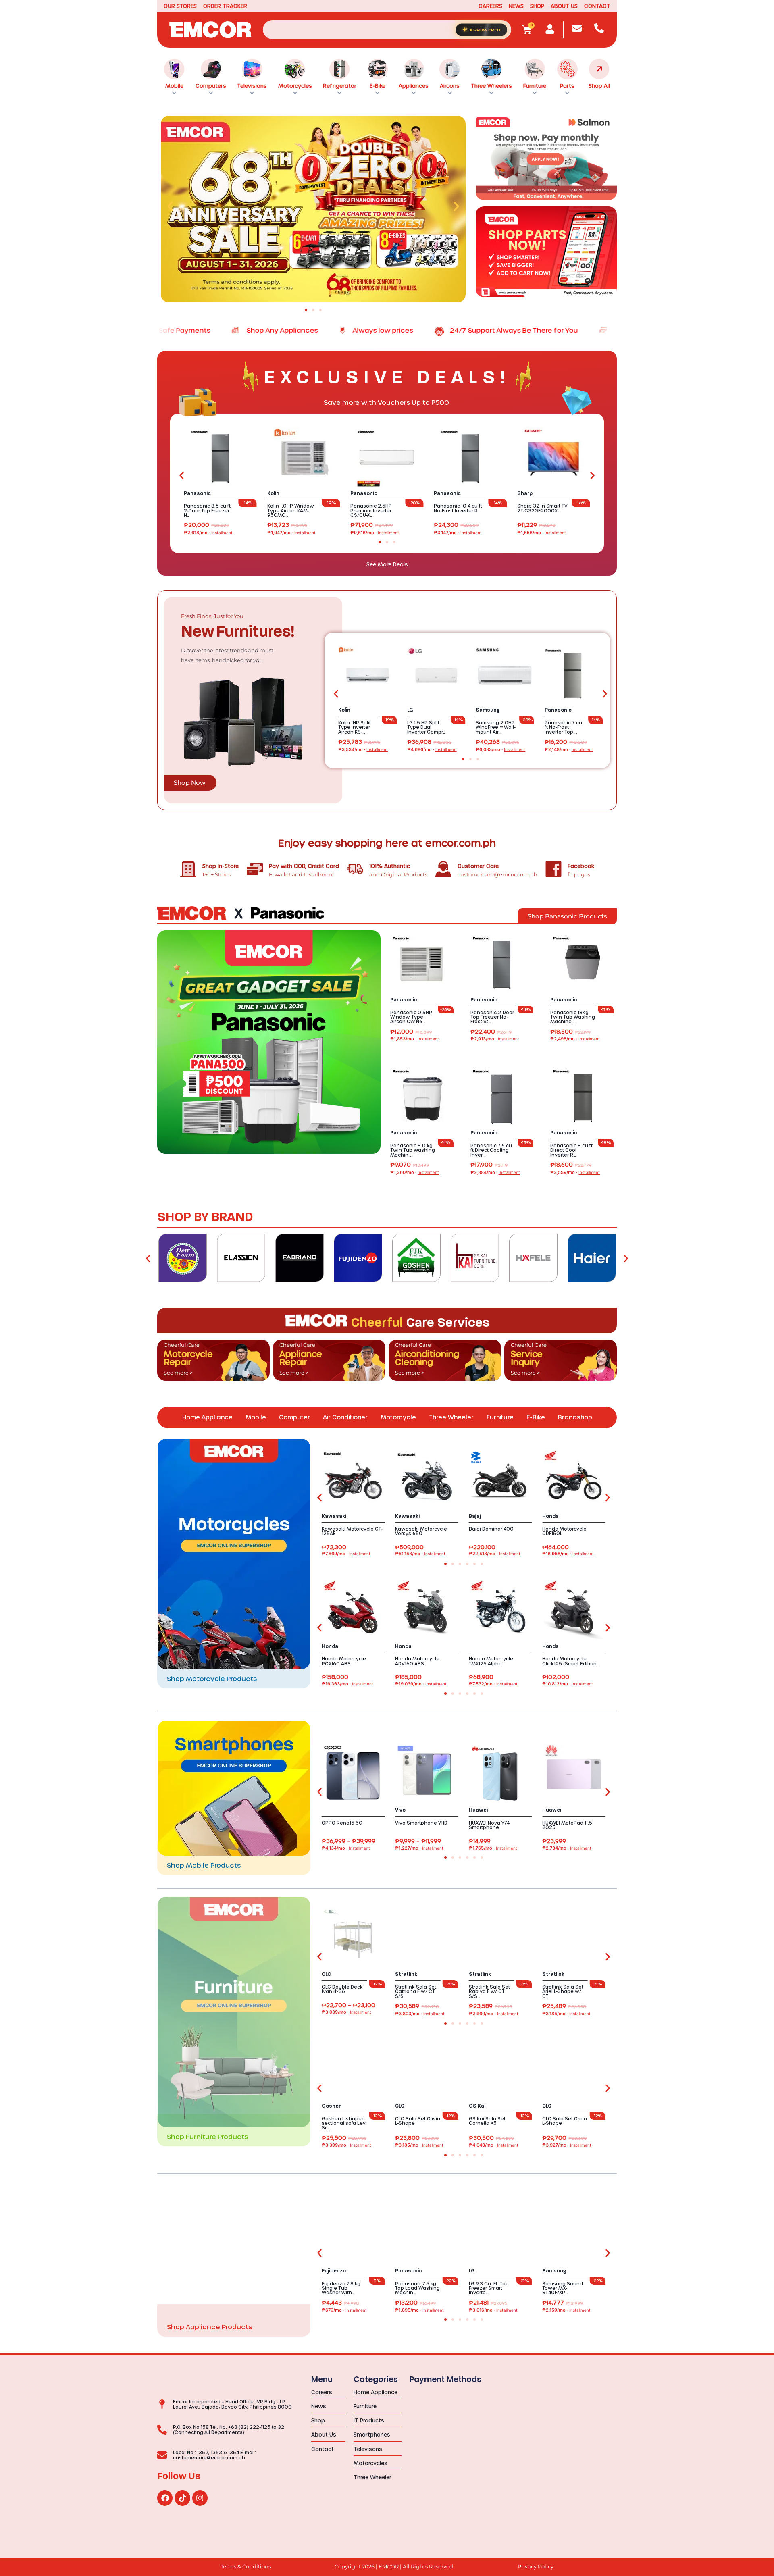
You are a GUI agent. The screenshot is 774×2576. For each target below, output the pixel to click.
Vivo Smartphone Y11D (421, 1823)
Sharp (525, 493)
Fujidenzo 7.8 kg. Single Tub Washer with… (342, 2288)
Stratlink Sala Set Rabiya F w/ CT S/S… (489, 1991)
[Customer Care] (443, 869)
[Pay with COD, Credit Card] (255, 869)
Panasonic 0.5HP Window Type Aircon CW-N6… (411, 1017)
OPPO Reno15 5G (342, 1823)
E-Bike (378, 86)
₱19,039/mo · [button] (421, 1684)
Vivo (400, 1810)
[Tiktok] (182, 2498)
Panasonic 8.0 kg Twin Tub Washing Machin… (413, 1150)
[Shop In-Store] (188, 869)
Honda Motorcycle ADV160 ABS (417, 1661)
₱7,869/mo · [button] (346, 1554)
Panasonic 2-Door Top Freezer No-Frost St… (492, 1017)
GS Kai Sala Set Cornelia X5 (487, 2121)
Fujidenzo (334, 2271)
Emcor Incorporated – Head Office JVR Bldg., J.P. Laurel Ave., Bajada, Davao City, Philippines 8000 (232, 2404)
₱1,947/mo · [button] (291, 533)
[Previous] (148, 1258)
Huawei (478, 1810)
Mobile (174, 86)
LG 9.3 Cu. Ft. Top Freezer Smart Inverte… (489, 2288)
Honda (550, 1516)
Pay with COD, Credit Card (304, 866)
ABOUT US (564, 6)
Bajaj (475, 1516)
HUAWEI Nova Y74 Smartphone (489, 1825)
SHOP (537, 6)
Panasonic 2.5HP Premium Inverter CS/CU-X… (371, 510)
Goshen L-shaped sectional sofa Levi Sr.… (344, 2123)
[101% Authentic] (355, 869)
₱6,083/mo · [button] (500, 750)
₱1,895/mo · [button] (419, 2310)
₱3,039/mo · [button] (346, 2012)
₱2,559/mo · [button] (575, 1173)
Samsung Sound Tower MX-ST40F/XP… (563, 2288)
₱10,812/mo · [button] (568, 1684)
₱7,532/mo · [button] (493, 1684)
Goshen (332, 2106)
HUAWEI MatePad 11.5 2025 (567, 1825)
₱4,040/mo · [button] (494, 2145)
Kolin (273, 493)
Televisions (252, 86)
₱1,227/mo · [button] (419, 1848)
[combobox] (387, 30)
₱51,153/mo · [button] (420, 1554)
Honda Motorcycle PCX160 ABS (344, 1661)
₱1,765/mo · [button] (493, 1848)
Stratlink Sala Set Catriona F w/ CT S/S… (416, 1991)
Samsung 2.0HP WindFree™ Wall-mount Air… (496, 727)
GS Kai (477, 2106)
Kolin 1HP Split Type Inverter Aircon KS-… (355, 727)
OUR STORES (180, 6)
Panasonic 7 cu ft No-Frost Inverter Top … (563, 727)
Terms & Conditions (246, 2567)
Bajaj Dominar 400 (491, 1529)
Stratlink (406, 1974)
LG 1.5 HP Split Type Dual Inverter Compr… (427, 727)
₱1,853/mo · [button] (415, 1039)
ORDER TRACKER (225, 6)
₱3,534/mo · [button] (363, 750)
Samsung (488, 710)
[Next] (626, 1258)
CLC (326, 1974)
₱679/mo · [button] (344, 2310)
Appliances (414, 86)
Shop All (599, 86)
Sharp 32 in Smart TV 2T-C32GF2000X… (542, 508)
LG (410, 710)
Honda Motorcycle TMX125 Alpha (491, 1661)
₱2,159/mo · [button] (566, 2310)
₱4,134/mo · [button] (346, 1848)
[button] (170, 206)
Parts (567, 86)
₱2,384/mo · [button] (495, 1173)
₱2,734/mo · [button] (567, 1848)
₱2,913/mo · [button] (495, 1039)
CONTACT (597, 6)
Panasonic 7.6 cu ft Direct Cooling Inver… (491, 1150)
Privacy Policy (536, 2567)
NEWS (516, 6)
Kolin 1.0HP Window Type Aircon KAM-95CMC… (291, 510)
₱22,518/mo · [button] (495, 1554)
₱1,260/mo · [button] (415, 1173)
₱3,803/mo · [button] (420, 2014)
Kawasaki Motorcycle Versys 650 (421, 1531)
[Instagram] (200, 2498)
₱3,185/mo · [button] (566, 2014)
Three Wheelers (491, 86)
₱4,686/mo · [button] (432, 750)
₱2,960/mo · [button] (494, 2014)
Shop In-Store (221, 866)
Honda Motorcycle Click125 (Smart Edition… (571, 1661)
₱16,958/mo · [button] (568, 1554)
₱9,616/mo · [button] (375, 533)
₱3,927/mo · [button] (567, 2145)
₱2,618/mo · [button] (208, 533)
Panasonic (197, 493)
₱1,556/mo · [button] (542, 533)
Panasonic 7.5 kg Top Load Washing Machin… (417, 2288)
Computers (211, 86)
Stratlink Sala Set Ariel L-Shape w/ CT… (563, 1991)
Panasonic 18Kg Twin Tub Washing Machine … (573, 1017)
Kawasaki (334, 1516)
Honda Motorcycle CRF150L (564, 1531)
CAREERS (490, 6)
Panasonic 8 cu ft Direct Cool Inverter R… (571, 1150)
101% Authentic (390, 866)
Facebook (581, 866)
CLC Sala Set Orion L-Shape (565, 2121)
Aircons (450, 86)
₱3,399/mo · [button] (346, 2145)
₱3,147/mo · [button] (458, 533)
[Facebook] (553, 869)
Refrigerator (340, 86)
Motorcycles (295, 86)
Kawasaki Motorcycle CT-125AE (352, 1531)
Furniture (535, 86)
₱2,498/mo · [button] (575, 1039)
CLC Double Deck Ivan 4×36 (342, 1989)
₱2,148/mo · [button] (569, 750)
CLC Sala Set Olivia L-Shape (418, 2121)
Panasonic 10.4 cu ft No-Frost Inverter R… (458, 508)
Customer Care (478, 866)
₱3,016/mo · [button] (493, 2310)
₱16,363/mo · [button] (347, 1684)
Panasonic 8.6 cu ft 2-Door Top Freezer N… (207, 510)
